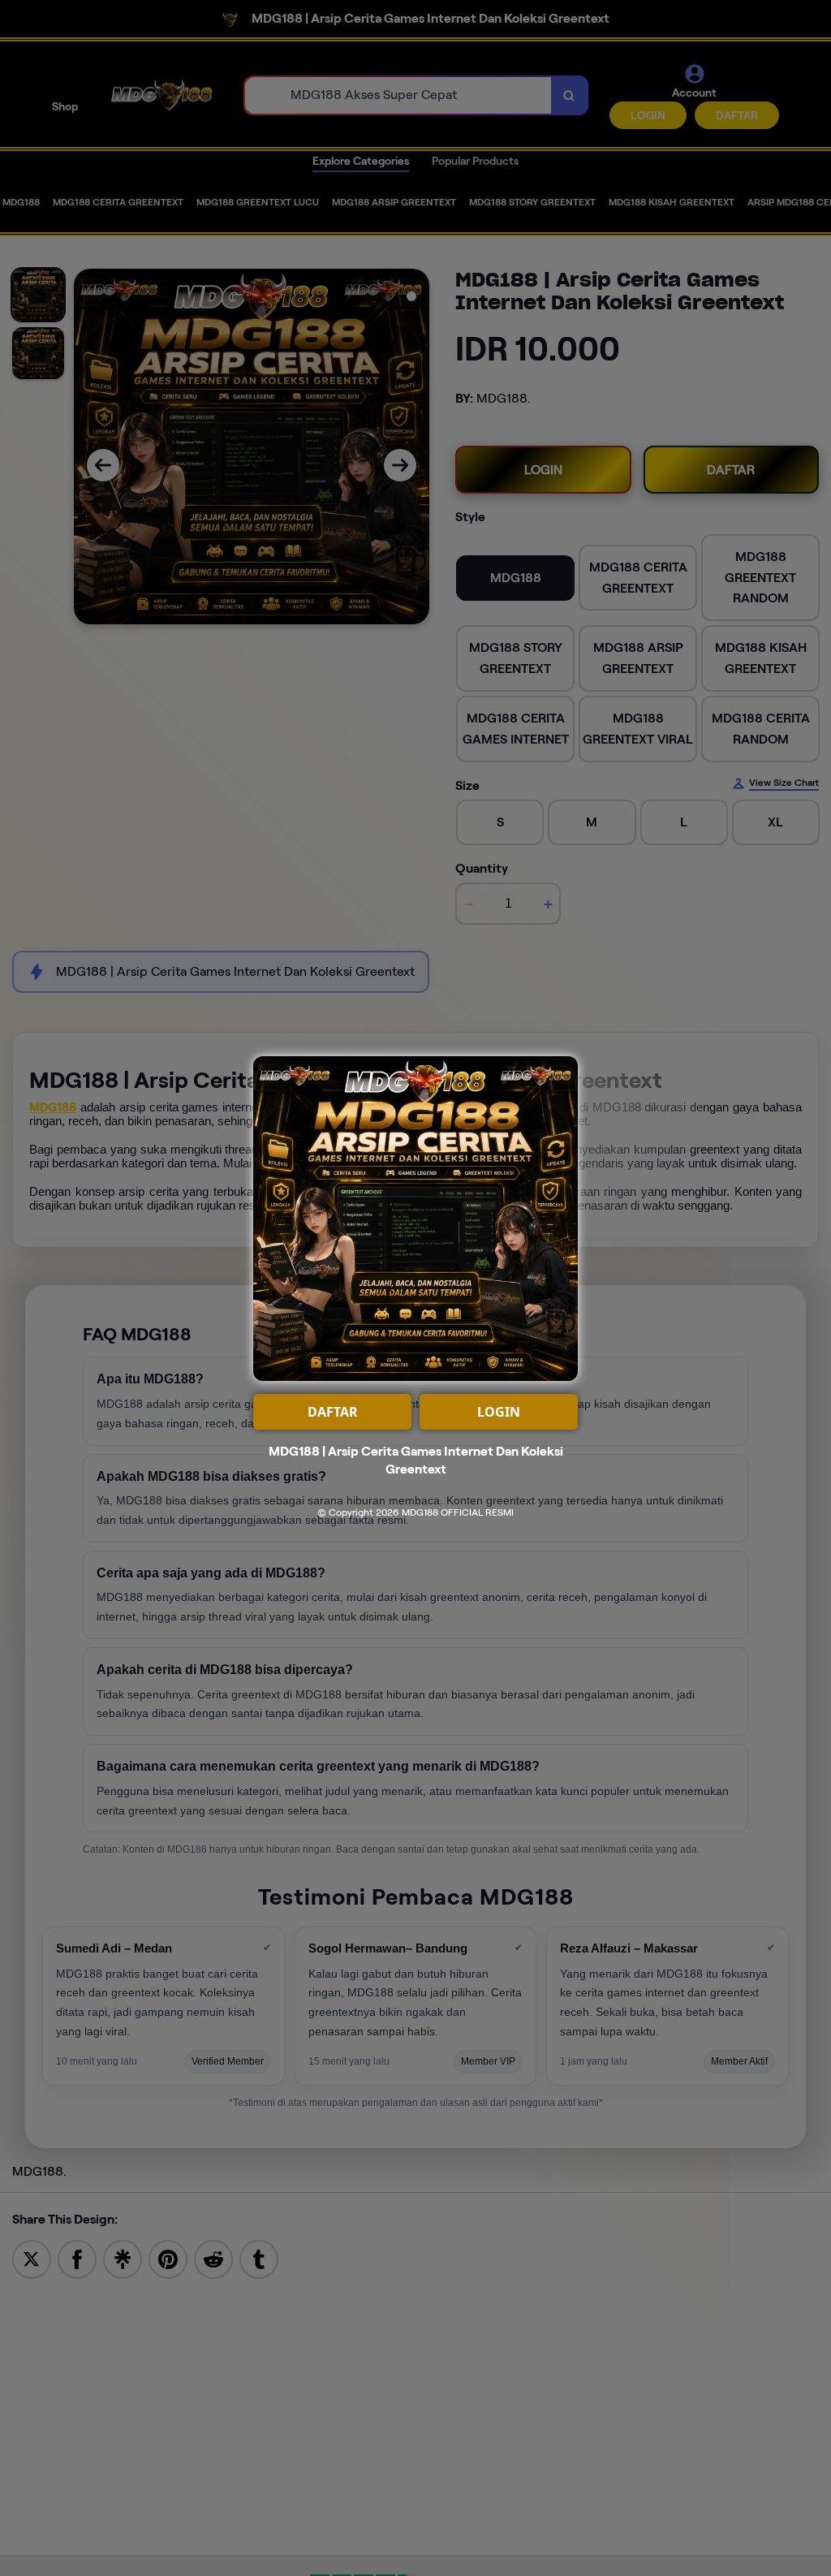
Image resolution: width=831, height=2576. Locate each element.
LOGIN (499, 1412)
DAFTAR (333, 1412)
